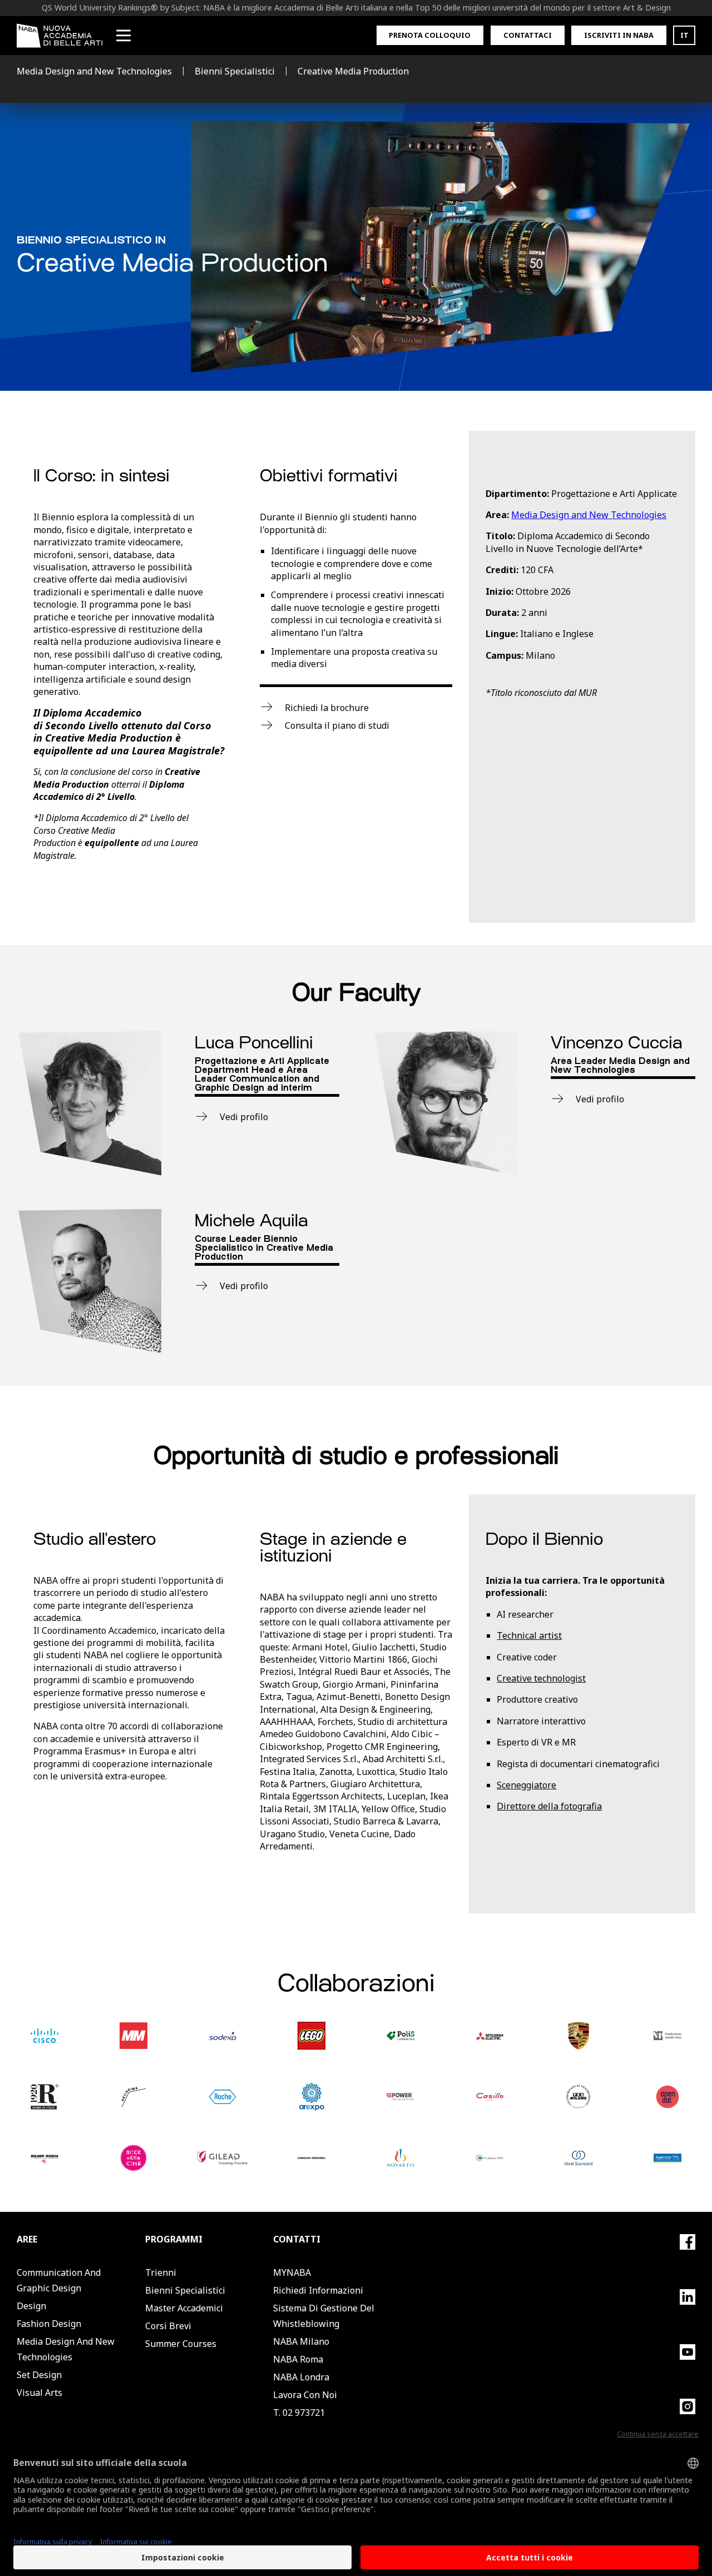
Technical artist (529, 1635)
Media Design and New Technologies (589, 515)
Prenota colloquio (430, 35)
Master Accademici (184, 2308)
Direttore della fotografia (549, 1806)
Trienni (161, 2272)
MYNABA (292, 2272)
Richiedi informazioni (318, 2290)
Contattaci (528, 35)
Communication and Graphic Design (59, 2280)
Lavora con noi (305, 2395)
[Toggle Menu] (123, 36)
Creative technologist (541, 1678)
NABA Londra (301, 2377)
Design (31, 2306)
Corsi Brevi (168, 2326)
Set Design (39, 2375)
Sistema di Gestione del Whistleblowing (324, 2316)
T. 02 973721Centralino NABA (309, 2420)
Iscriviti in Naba (619, 35)
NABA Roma (298, 2359)
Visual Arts (39, 2393)
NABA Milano (301, 2341)
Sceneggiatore (526, 1785)
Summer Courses (181, 2344)
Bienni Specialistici (185, 2290)
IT (684, 35)
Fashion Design (49, 2324)
